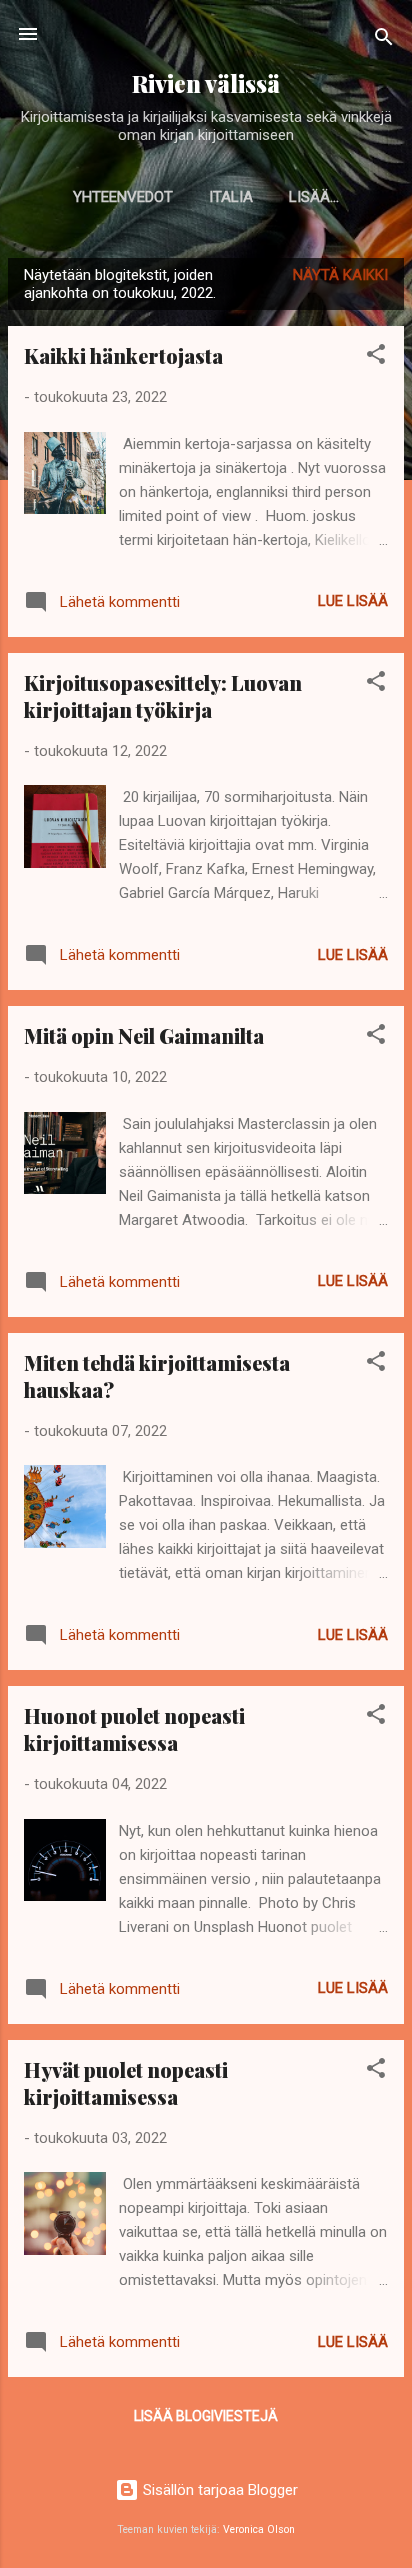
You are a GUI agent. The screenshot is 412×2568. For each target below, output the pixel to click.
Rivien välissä (206, 83)
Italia (231, 197)
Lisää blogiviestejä (206, 2416)
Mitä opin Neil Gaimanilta (144, 1035)
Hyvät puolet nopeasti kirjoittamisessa (126, 2083)
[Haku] (384, 40)
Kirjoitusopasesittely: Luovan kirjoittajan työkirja (163, 696)
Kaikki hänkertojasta (123, 355)
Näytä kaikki (340, 275)
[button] (376, 357)
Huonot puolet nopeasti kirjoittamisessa (134, 1729)
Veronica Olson (259, 2529)
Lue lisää (353, 601)
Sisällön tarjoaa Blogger (218, 2490)
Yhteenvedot (123, 197)
